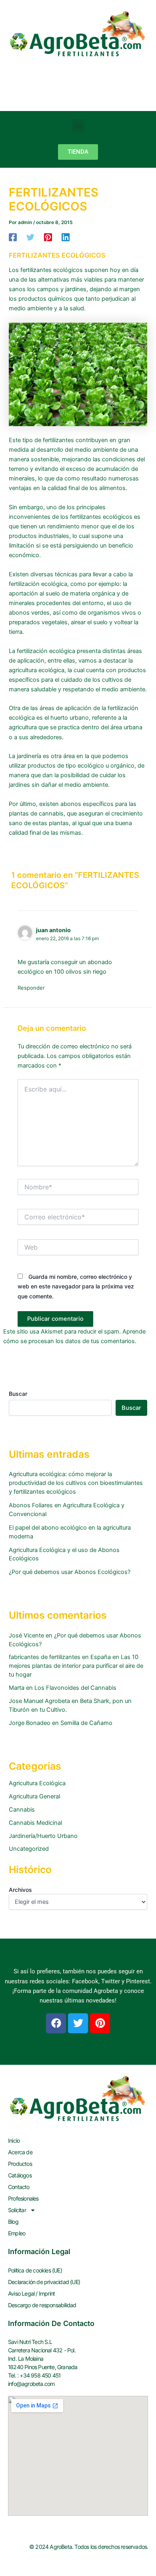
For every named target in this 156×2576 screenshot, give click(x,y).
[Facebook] (13, 237)
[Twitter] (30, 237)
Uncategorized (29, 1849)
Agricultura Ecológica (37, 1783)
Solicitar (17, 2210)
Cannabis (22, 1810)
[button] (78, 126)
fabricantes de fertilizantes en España (60, 1657)
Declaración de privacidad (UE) (44, 2282)
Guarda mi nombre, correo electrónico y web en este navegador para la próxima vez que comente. (76, 1286)
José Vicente (26, 1635)
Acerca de (20, 2152)
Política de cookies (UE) (35, 2270)
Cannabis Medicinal (35, 1823)
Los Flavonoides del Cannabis (75, 1688)
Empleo (17, 2233)
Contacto (19, 2187)
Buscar (18, 1394)
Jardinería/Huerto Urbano (43, 1836)
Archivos (20, 1890)
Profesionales (23, 2198)
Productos (20, 2164)
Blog (13, 2222)
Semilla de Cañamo (86, 1723)
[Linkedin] (66, 237)
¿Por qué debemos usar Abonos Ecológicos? (70, 1572)
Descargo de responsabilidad (42, 2305)
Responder (31, 988)
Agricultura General (34, 1796)
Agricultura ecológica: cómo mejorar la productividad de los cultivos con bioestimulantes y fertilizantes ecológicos (76, 1483)
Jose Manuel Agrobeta (39, 1701)
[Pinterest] (48, 237)
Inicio (14, 2140)
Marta (17, 1688)
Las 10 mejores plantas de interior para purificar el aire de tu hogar (76, 1666)
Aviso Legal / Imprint (31, 2293)
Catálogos (20, 2175)
